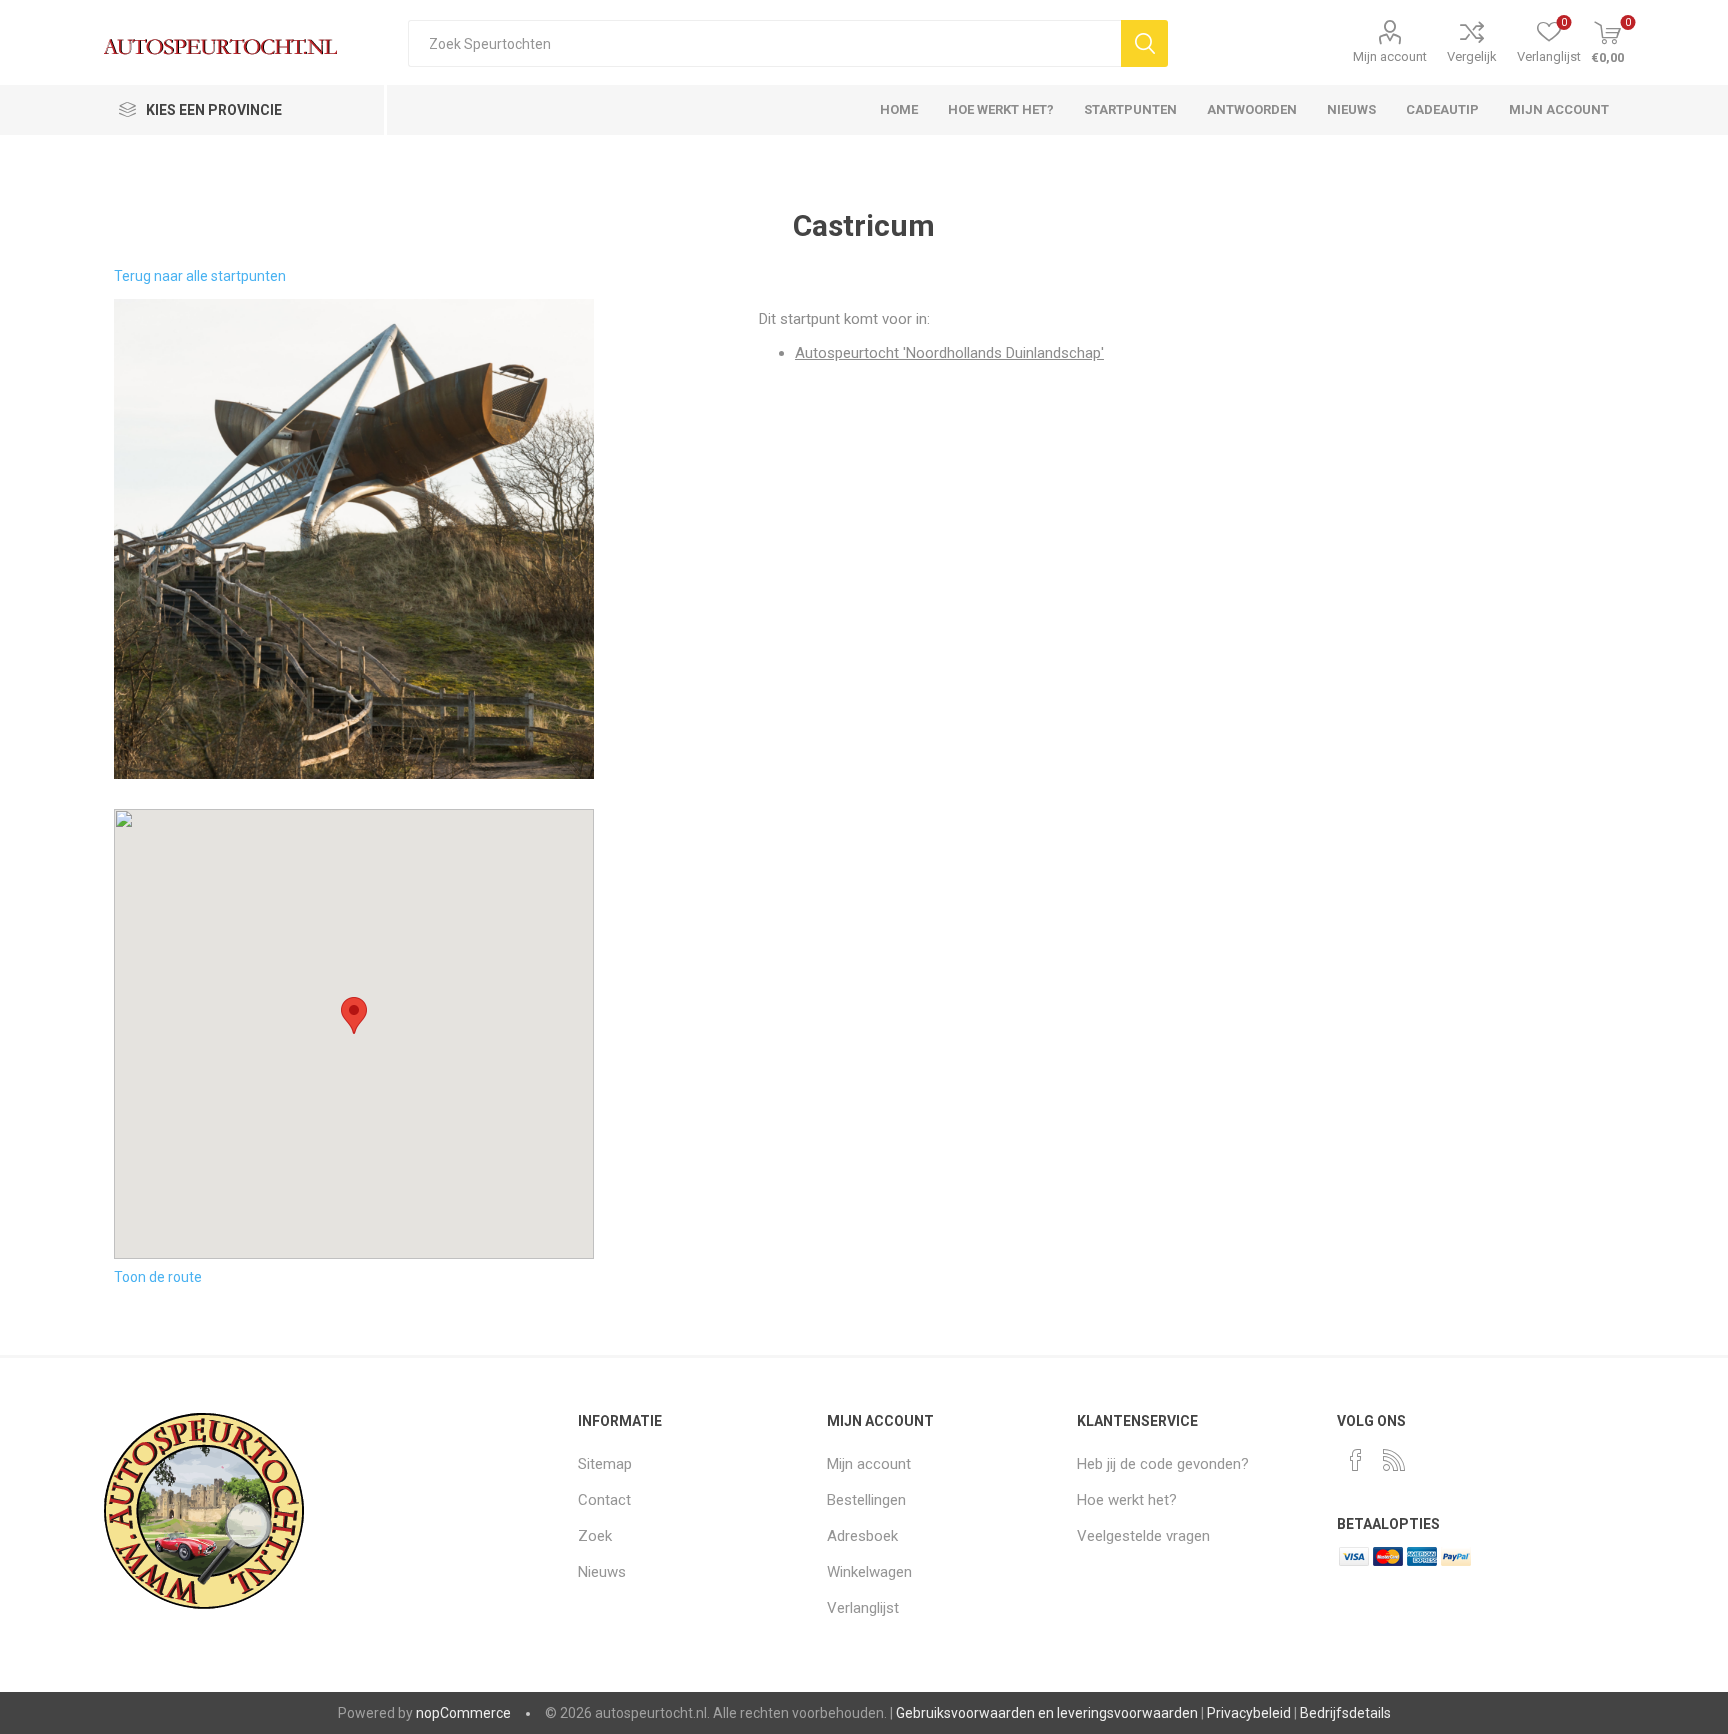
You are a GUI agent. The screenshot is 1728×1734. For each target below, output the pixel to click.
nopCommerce (463, 1713)
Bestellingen (866, 1500)
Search (1144, 43)
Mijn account (1390, 56)
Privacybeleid (1249, 1713)
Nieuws (602, 1572)
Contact (604, 1500)
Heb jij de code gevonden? (1163, 1464)
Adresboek (862, 1536)
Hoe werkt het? (1127, 1500)
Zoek (595, 1536)
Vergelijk (1472, 56)
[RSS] (1394, 1460)
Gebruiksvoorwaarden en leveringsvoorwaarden (1047, 1713)
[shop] (354, 539)
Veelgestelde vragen (1143, 1536)
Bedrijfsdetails (1345, 1713)
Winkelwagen (869, 1572)
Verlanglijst (863, 1608)
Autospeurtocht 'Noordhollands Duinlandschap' (949, 353)
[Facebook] (1356, 1460)
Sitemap (605, 1464)
